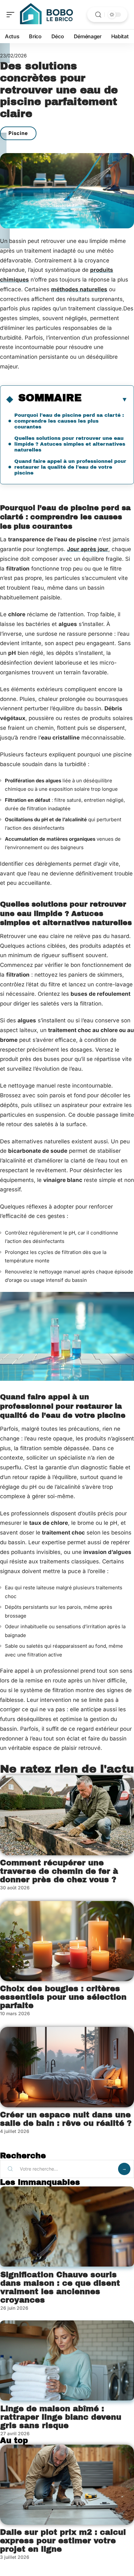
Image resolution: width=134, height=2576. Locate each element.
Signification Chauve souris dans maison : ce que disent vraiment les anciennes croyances (60, 2287)
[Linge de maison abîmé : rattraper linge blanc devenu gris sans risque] (67, 2360)
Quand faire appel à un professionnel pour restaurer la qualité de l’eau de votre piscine (70, 467)
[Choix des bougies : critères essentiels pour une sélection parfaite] (67, 1941)
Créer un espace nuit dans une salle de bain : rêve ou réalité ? (66, 2119)
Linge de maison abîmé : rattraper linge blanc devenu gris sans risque (61, 2417)
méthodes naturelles (79, 289)
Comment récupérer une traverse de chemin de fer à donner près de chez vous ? (59, 1871)
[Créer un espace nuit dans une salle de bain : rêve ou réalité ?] (67, 2067)
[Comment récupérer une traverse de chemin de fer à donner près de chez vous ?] (67, 1815)
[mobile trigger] (12, 15)
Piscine (18, 133)
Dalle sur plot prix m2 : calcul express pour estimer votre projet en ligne (63, 2541)
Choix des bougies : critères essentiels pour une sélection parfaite (63, 1997)
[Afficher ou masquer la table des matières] (105, 399)
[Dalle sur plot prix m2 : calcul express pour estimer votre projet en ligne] (67, 2485)
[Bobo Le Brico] (47, 15)
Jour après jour (88, 549)
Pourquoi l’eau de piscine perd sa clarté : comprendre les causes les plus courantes (69, 421)
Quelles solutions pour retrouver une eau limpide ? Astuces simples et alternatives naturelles (70, 444)
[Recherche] (98, 15)
